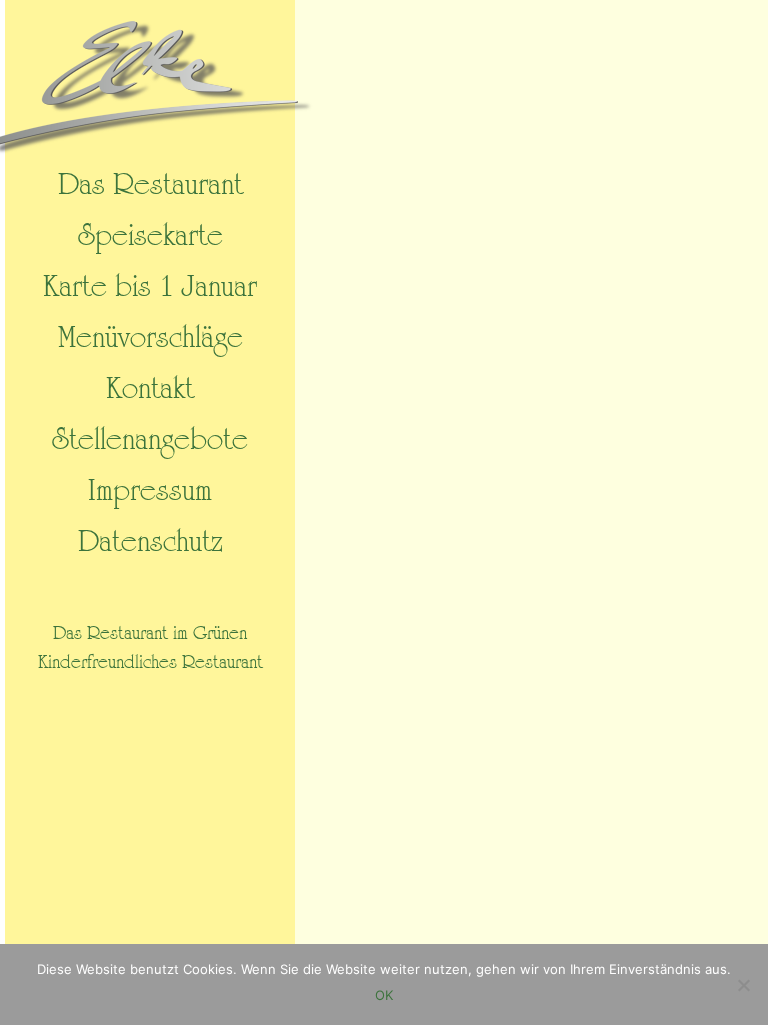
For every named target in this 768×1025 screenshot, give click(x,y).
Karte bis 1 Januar (150, 287)
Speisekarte (150, 236)
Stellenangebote (150, 440)
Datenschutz (150, 542)
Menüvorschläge (150, 338)
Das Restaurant (150, 183)
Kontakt (150, 389)
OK (384, 995)
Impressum (150, 491)
